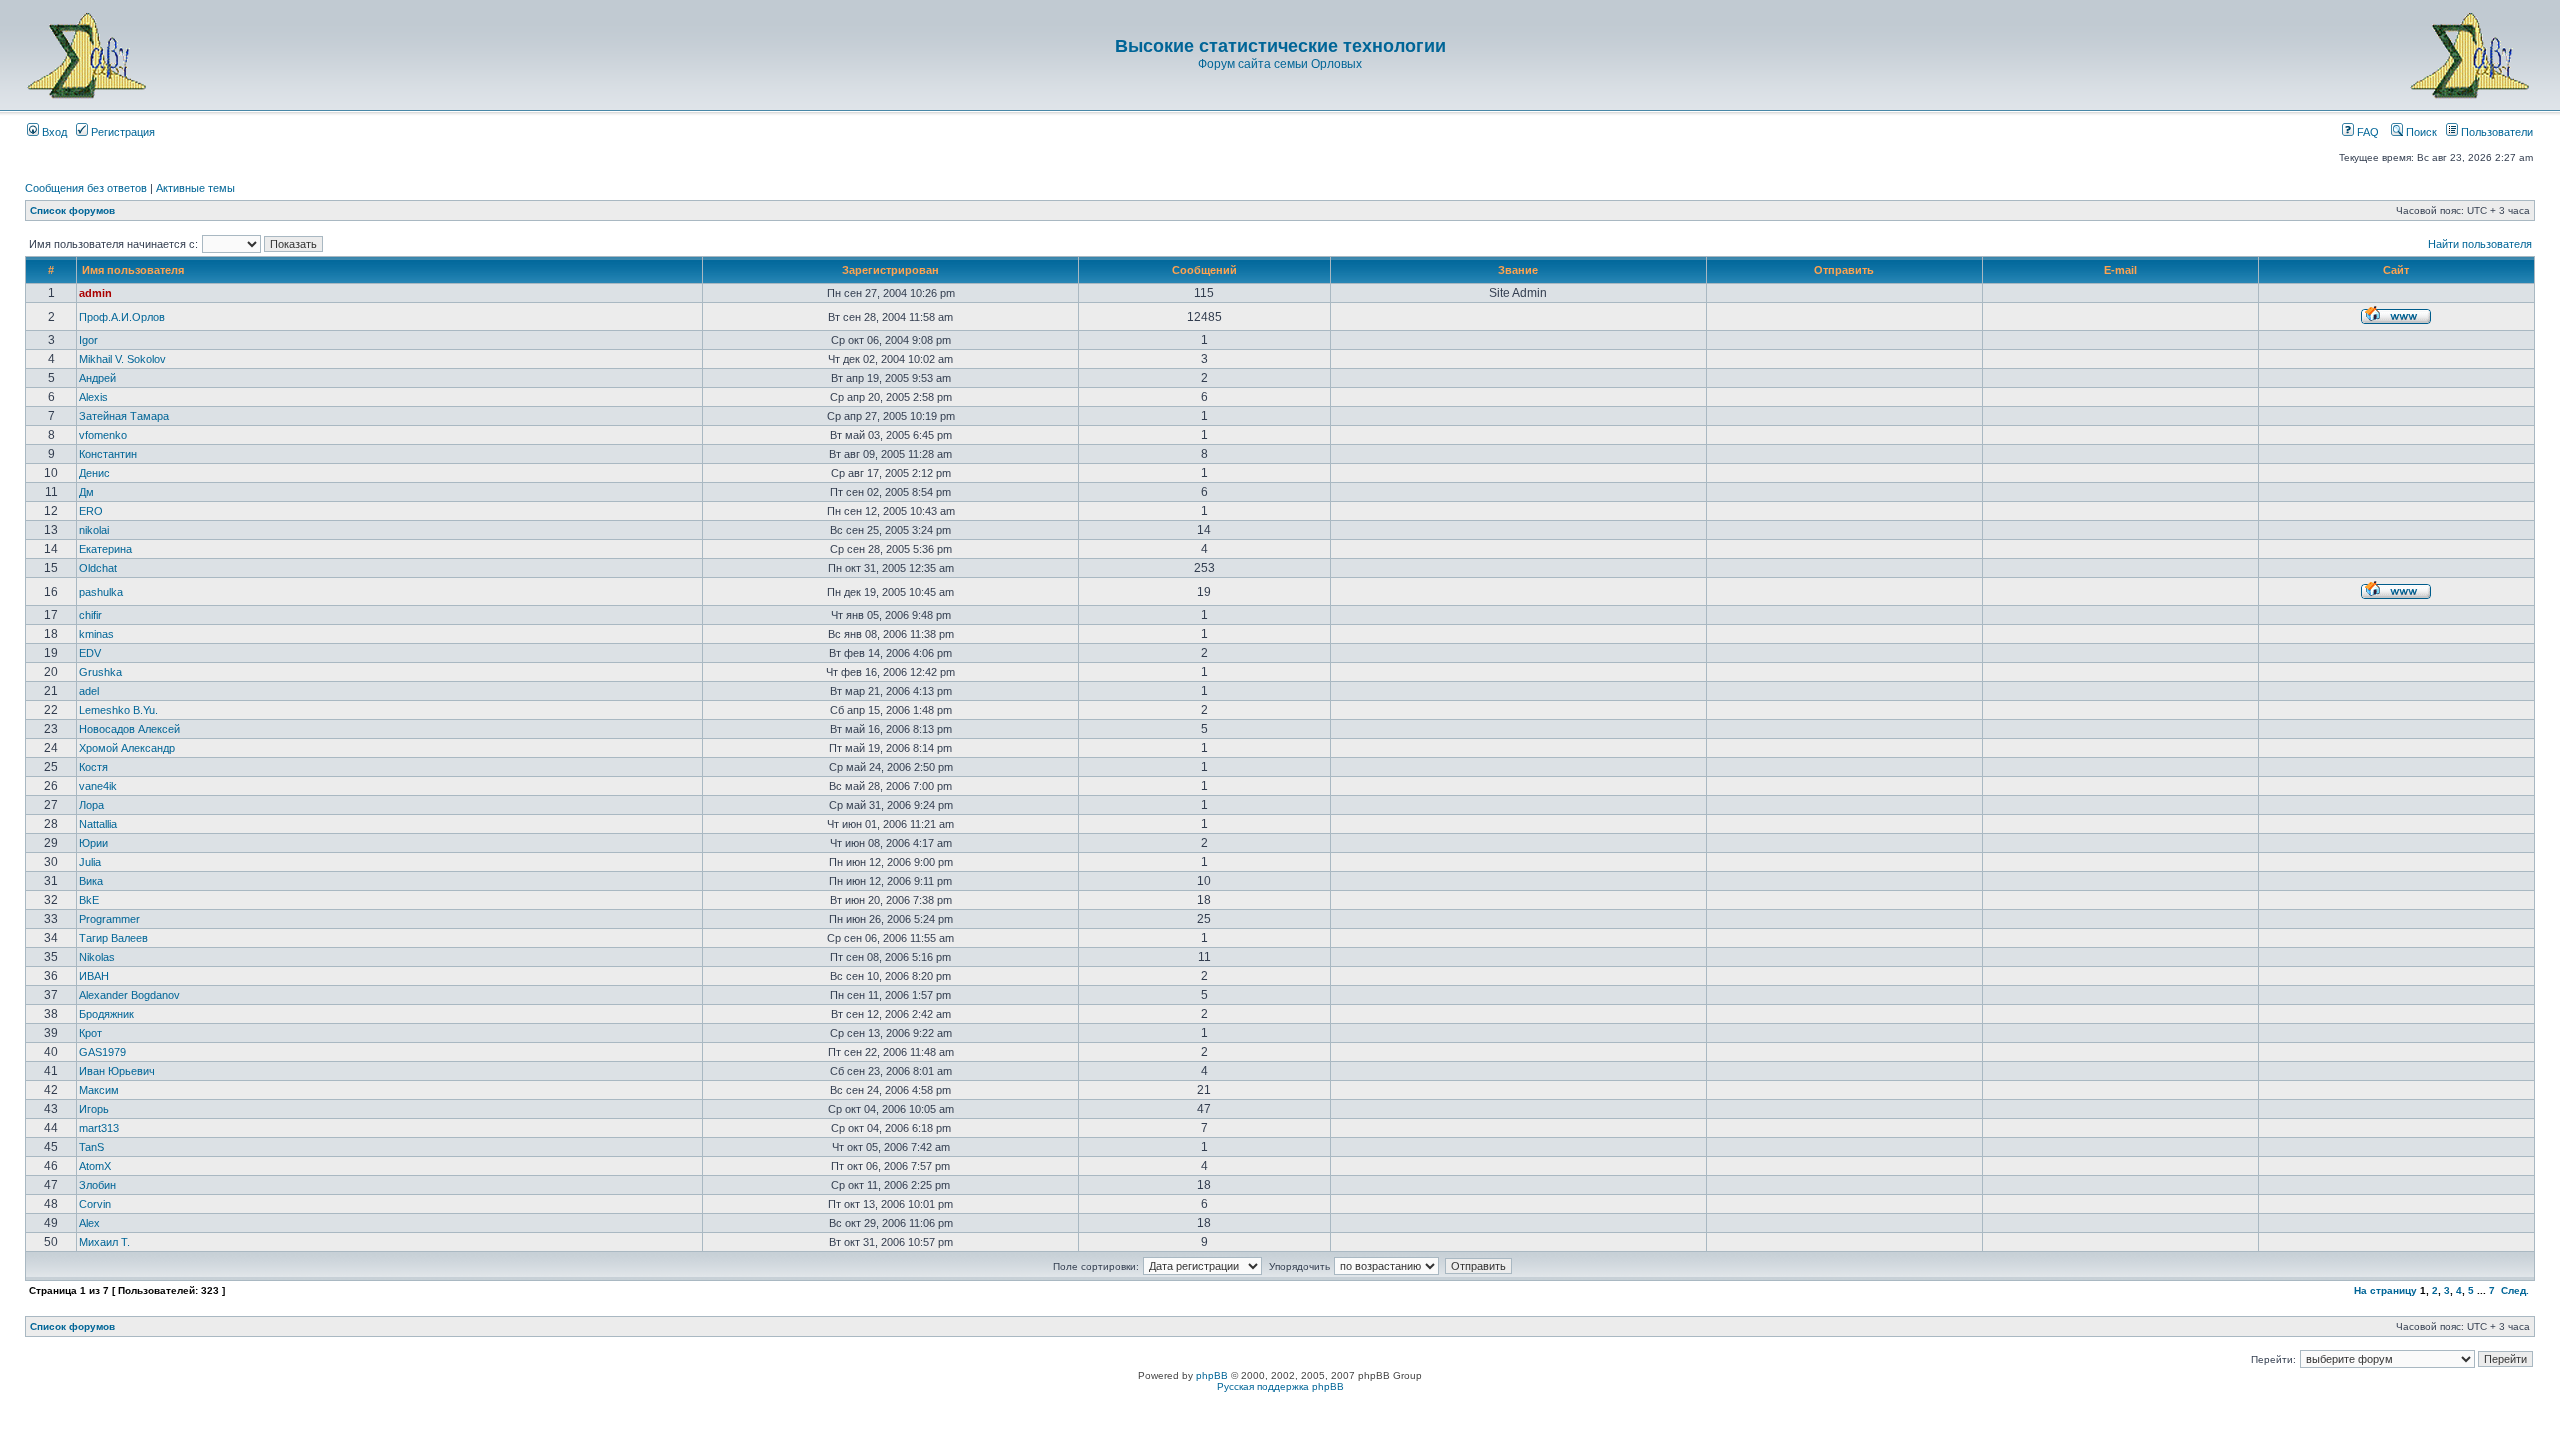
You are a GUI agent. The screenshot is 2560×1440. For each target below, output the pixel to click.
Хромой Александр (127, 748)
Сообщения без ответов (86, 188)
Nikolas (97, 957)
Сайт (2396, 270)
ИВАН (94, 976)
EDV (90, 653)
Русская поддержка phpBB (1280, 1386)
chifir (90, 615)
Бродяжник (106, 1014)
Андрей (97, 378)
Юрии (93, 843)
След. (2515, 1290)
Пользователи (2495, 132)
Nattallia (98, 824)
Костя (93, 767)
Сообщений (1204, 270)
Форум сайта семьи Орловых (1280, 64)
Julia (90, 862)
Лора (91, 805)
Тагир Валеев (113, 938)
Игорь (94, 1109)
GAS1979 (102, 1052)
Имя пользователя (133, 270)
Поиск (2420, 132)
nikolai (94, 530)
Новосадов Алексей (129, 729)
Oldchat (98, 568)
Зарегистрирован (890, 270)
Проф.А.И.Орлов (122, 317)
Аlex (89, 1223)
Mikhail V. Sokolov (122, 359)
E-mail (2120, 270)
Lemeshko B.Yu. (118, 710)
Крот (90, 1033)
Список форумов (72, 210)
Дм (86, 492)
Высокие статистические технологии (1280, 46)
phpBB (1212, 1375)
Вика (91, 881)
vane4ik (98, 786)
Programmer (109, 919)
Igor (88, 340)
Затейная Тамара (124, 416)
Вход (53, 132)
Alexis (93, 397)
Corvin (95, 1204)
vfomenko (103, 435)
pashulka (101, 592)
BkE (89, 900)
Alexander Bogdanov (129, 995)
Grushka (100, 672)
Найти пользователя (2480, 244)
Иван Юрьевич (117, 1071)
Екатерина (105, 549)
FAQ (2366, 132)
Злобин (97, 1185)
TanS (91, 1147)
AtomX (95, 1166)
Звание (1518, 270)
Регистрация (121, 132)
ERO (91, 511)
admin (95, 293)
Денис (94, 473)
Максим (99, 1090)
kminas (96, 634)
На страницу (2385, 1290)
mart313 (99, 1128)
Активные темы (195, 188)
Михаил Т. (104, 1242)
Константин (108, 454)
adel (89, 691)
